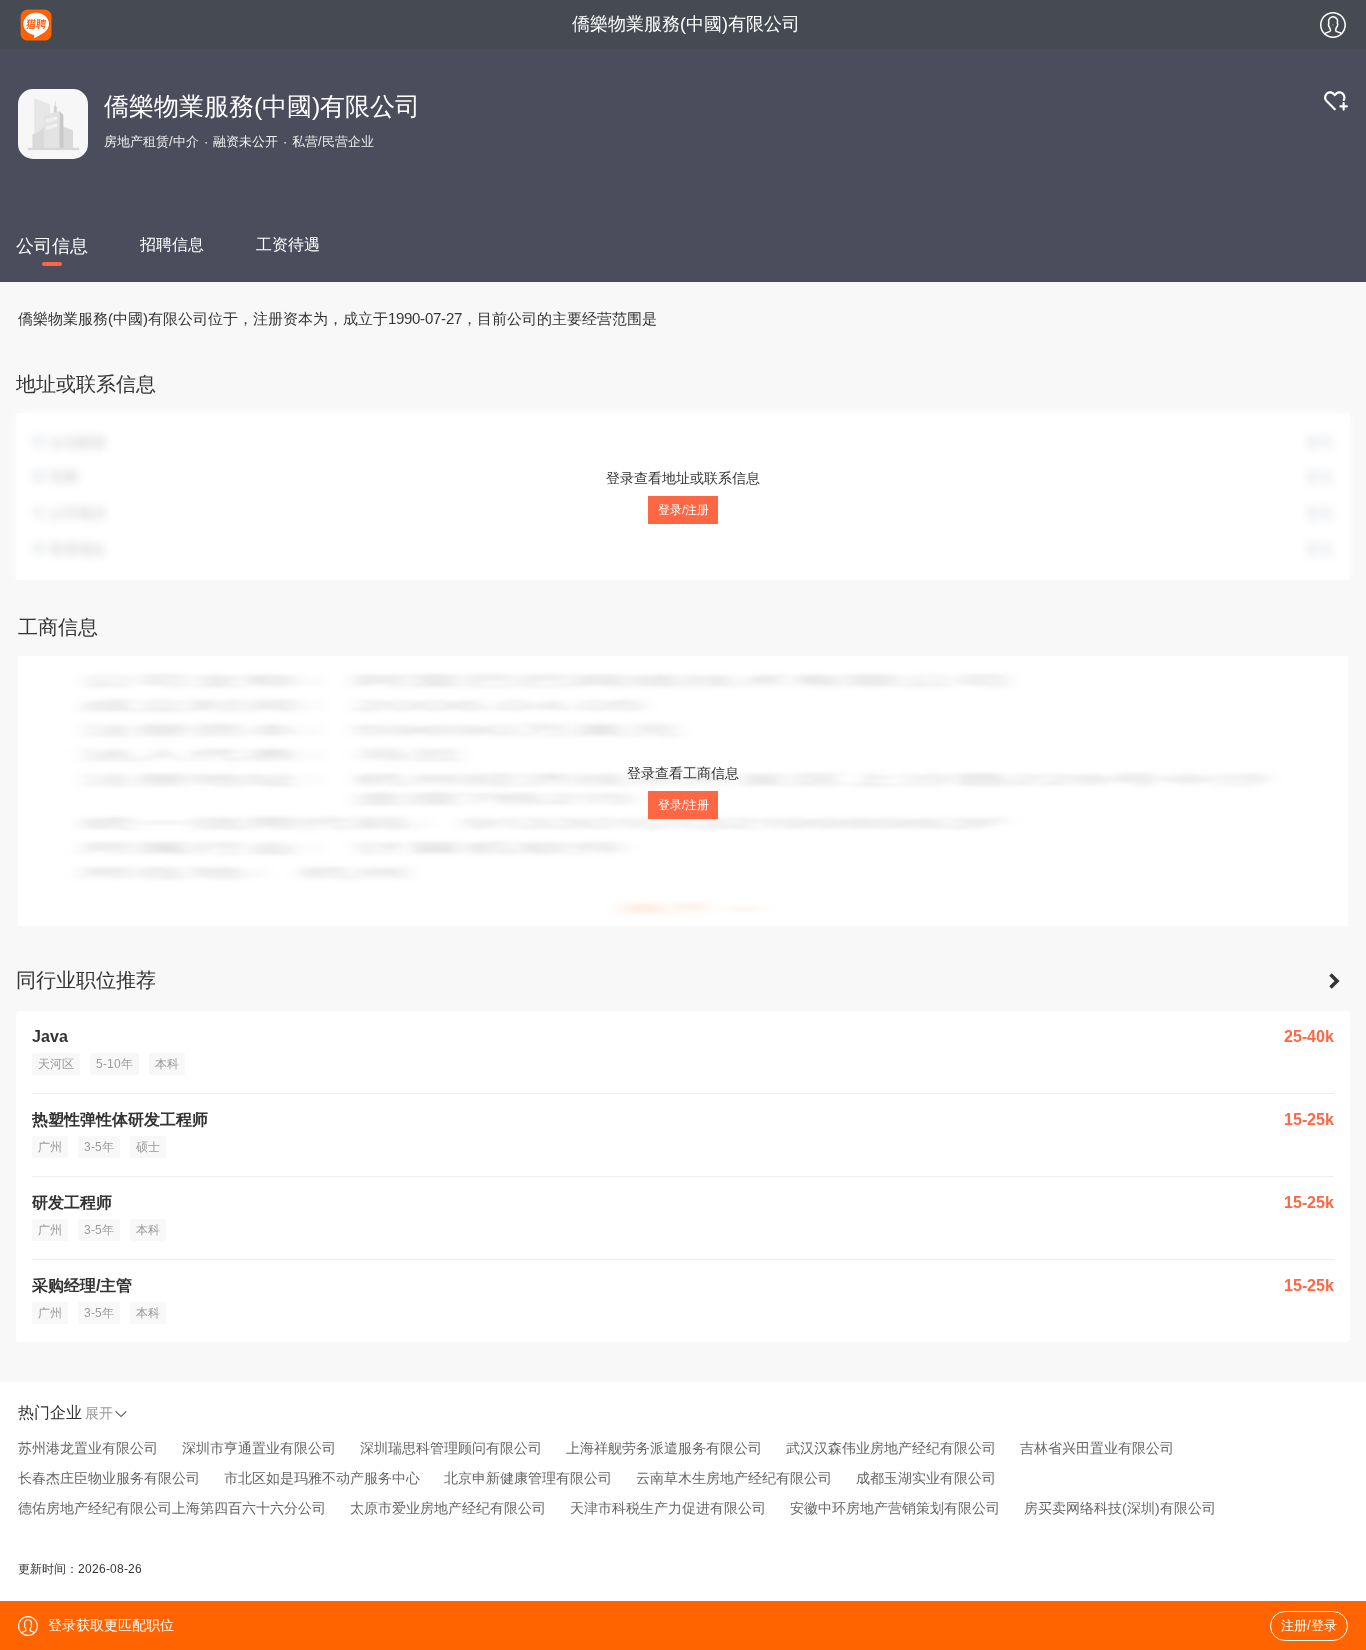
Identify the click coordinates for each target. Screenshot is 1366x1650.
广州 (50, 1147)
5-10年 (114, 1064)
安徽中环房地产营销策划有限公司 (895, 1508)
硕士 (148, 1147)
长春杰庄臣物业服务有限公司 (109, 1478)
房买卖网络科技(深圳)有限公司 (1120, 1508)
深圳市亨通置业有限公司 (259, 1448)
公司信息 (52, 246)
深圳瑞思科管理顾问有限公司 (451, 1448)
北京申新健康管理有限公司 (528, 1478)
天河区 (56, 1064)
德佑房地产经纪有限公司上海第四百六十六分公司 (172, 1508)
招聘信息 (172, 244)
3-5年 (99, 1147)
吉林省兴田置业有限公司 (1097, 1448)
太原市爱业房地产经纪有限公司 (448, 1508)
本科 (167, 1064)
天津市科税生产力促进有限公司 (668, 1508)
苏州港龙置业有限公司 (88, 1448)
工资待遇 (288, 244)
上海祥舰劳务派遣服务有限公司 (664, 1448)
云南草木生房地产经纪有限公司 (734, 1478)
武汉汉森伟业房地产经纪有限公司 (891, 1448)
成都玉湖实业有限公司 (926, 1478)
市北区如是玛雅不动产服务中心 (322, 1478)
